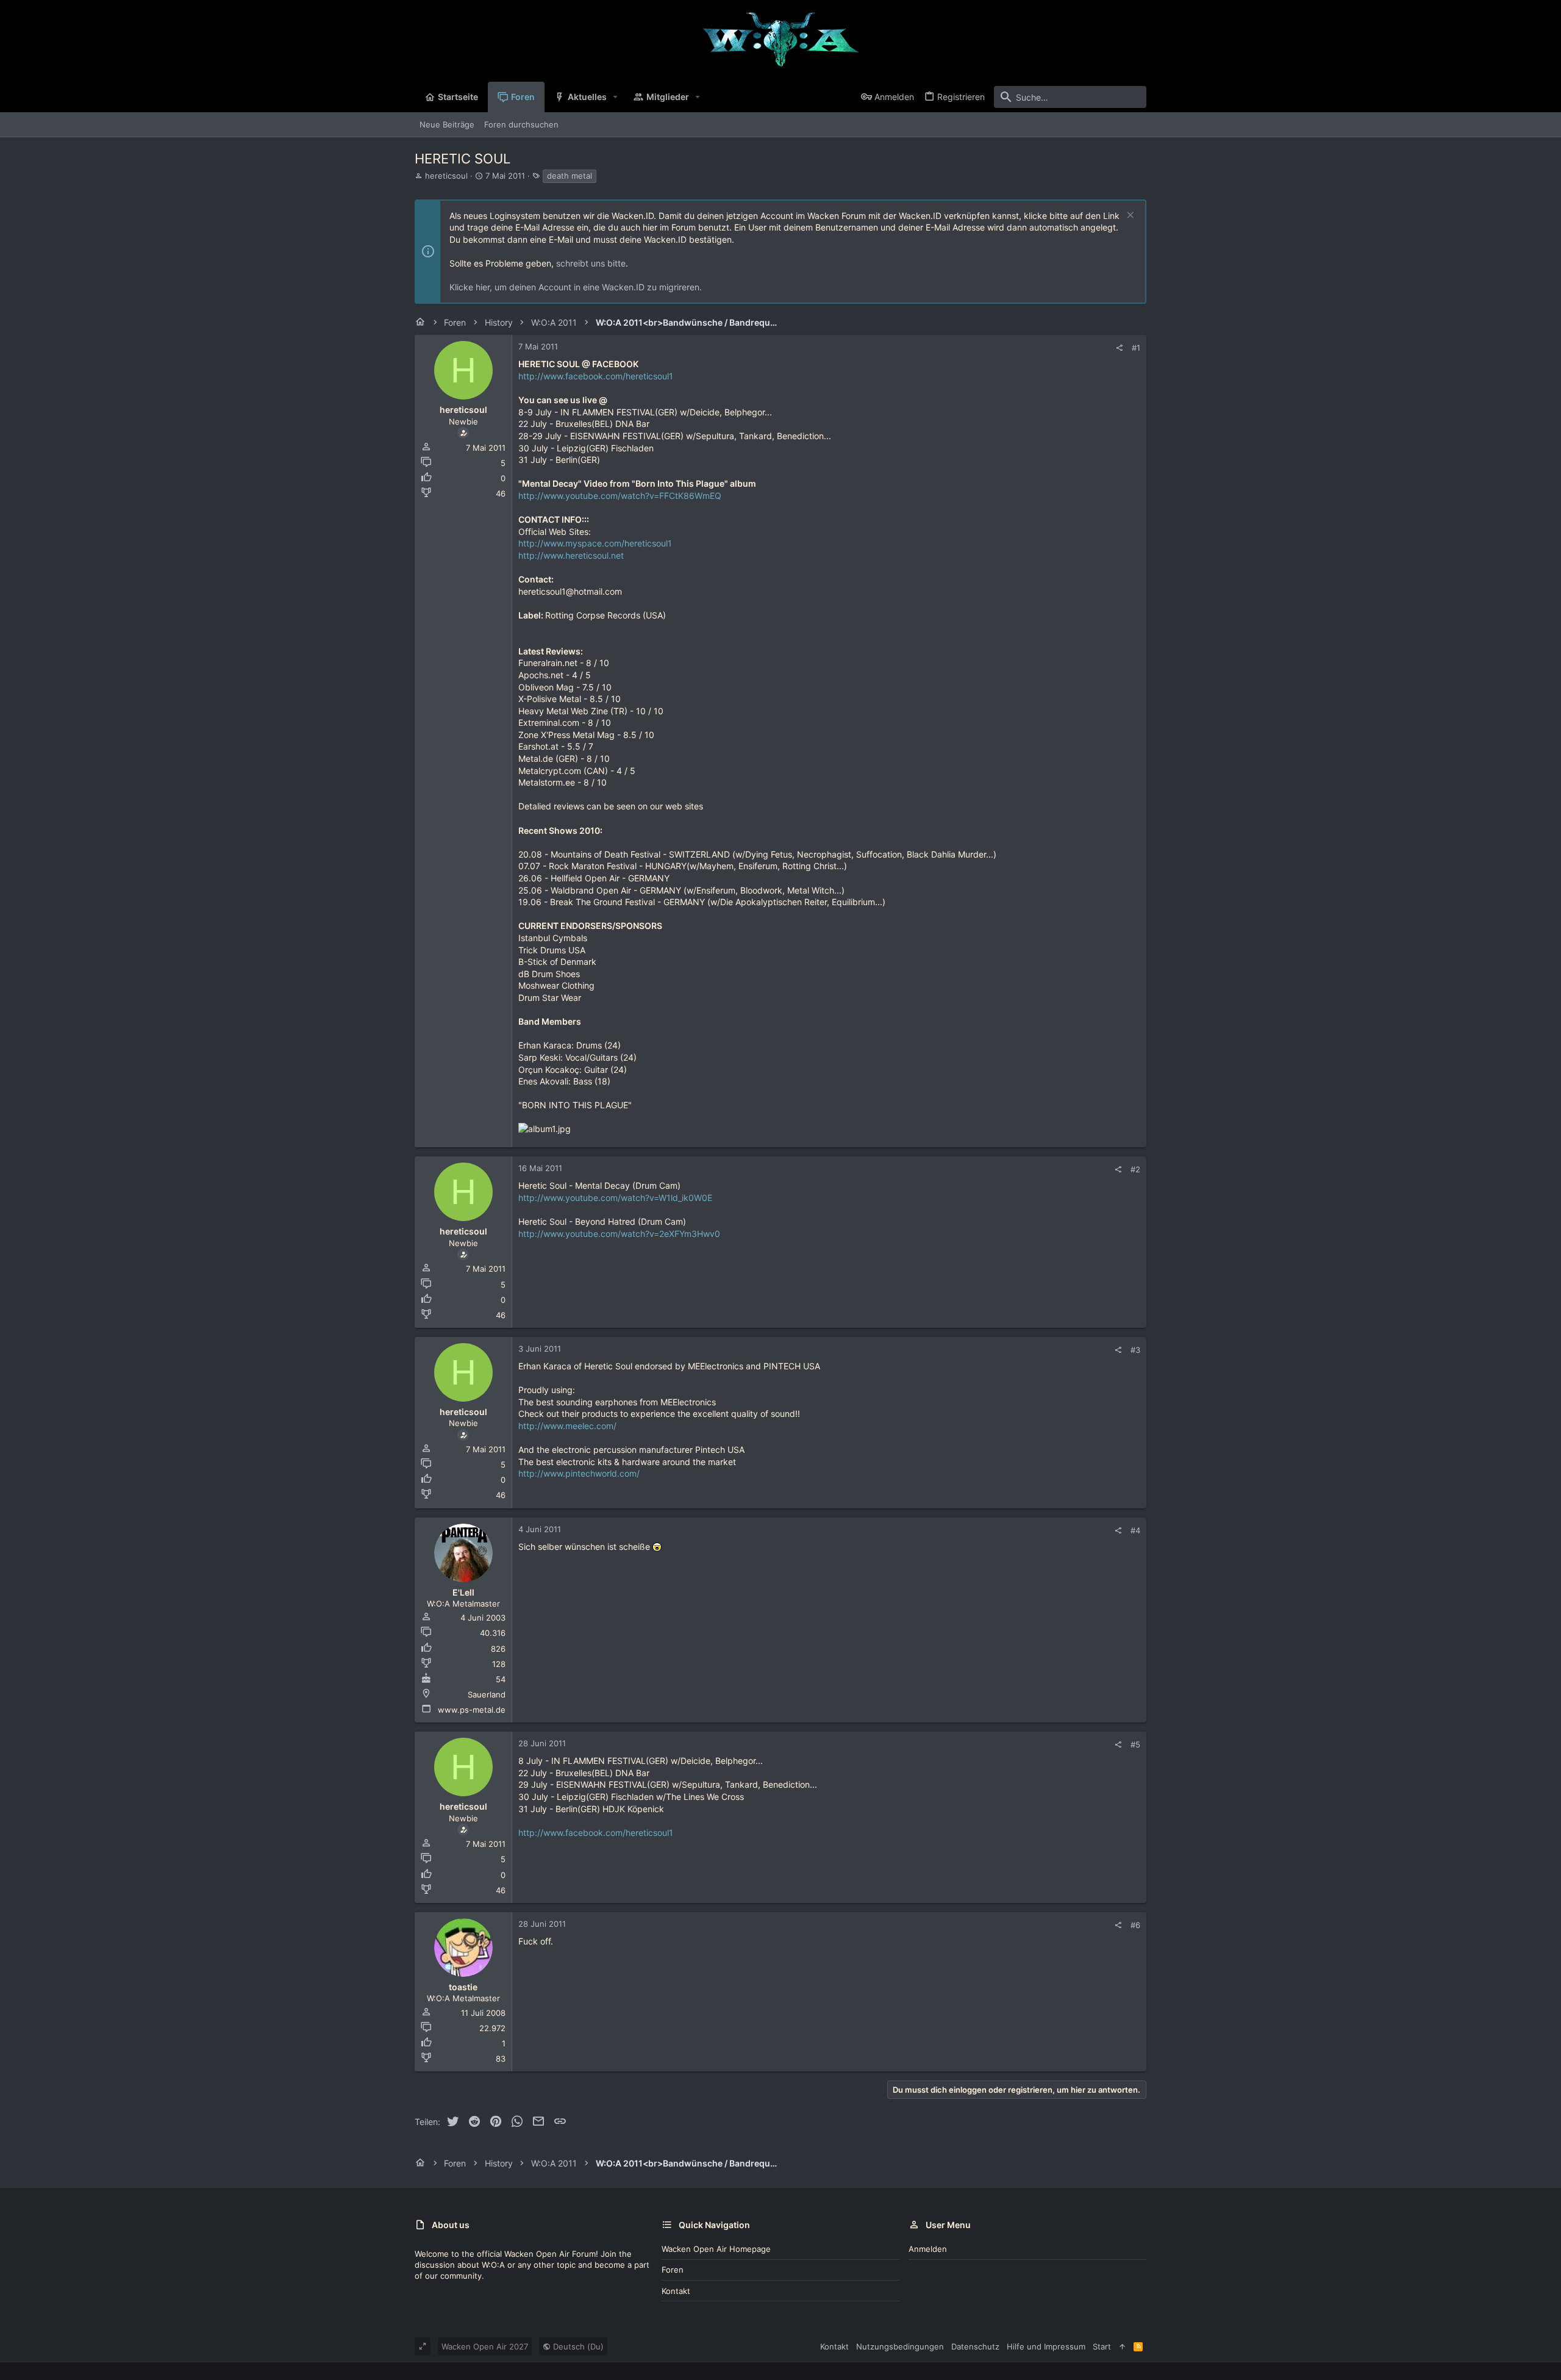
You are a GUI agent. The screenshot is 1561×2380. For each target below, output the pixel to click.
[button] (616, 97)
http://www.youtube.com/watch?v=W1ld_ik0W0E (615, 1198)
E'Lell (463, 1592)
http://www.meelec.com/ (567, 1426)
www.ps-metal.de (472, 1710)
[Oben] (1122, 2346)
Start (1102, 2346)
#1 (1136, 348)
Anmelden (928, 2249)
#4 (1135, 1530)
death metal (570, 176)
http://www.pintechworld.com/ (579, 1473)
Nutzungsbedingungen (900, 2346)
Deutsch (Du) (577, 2346)
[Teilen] (1119, 348)
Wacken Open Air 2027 (485, 2346)
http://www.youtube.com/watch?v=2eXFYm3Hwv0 (619, 1234)
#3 (1135, 1350)
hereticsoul (446, 176)
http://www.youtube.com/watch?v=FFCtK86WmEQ (620, 496)
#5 (1135, 1744)
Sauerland (487, 1694)
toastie (463, 1987)
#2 (1135, 1169)
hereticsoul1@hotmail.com (570, 591)
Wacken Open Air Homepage (716, 2249)
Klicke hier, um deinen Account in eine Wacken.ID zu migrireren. (576, 287)
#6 (1135, 1925)
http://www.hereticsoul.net (571, 555)
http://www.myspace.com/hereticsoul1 (595, 543)
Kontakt (676, 2291)
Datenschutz (975, 2346)
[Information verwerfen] (1129, 216)
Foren (673, 2270)
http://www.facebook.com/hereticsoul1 (596, 376)
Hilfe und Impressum (1046, 2346)
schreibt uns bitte (591, 263)
